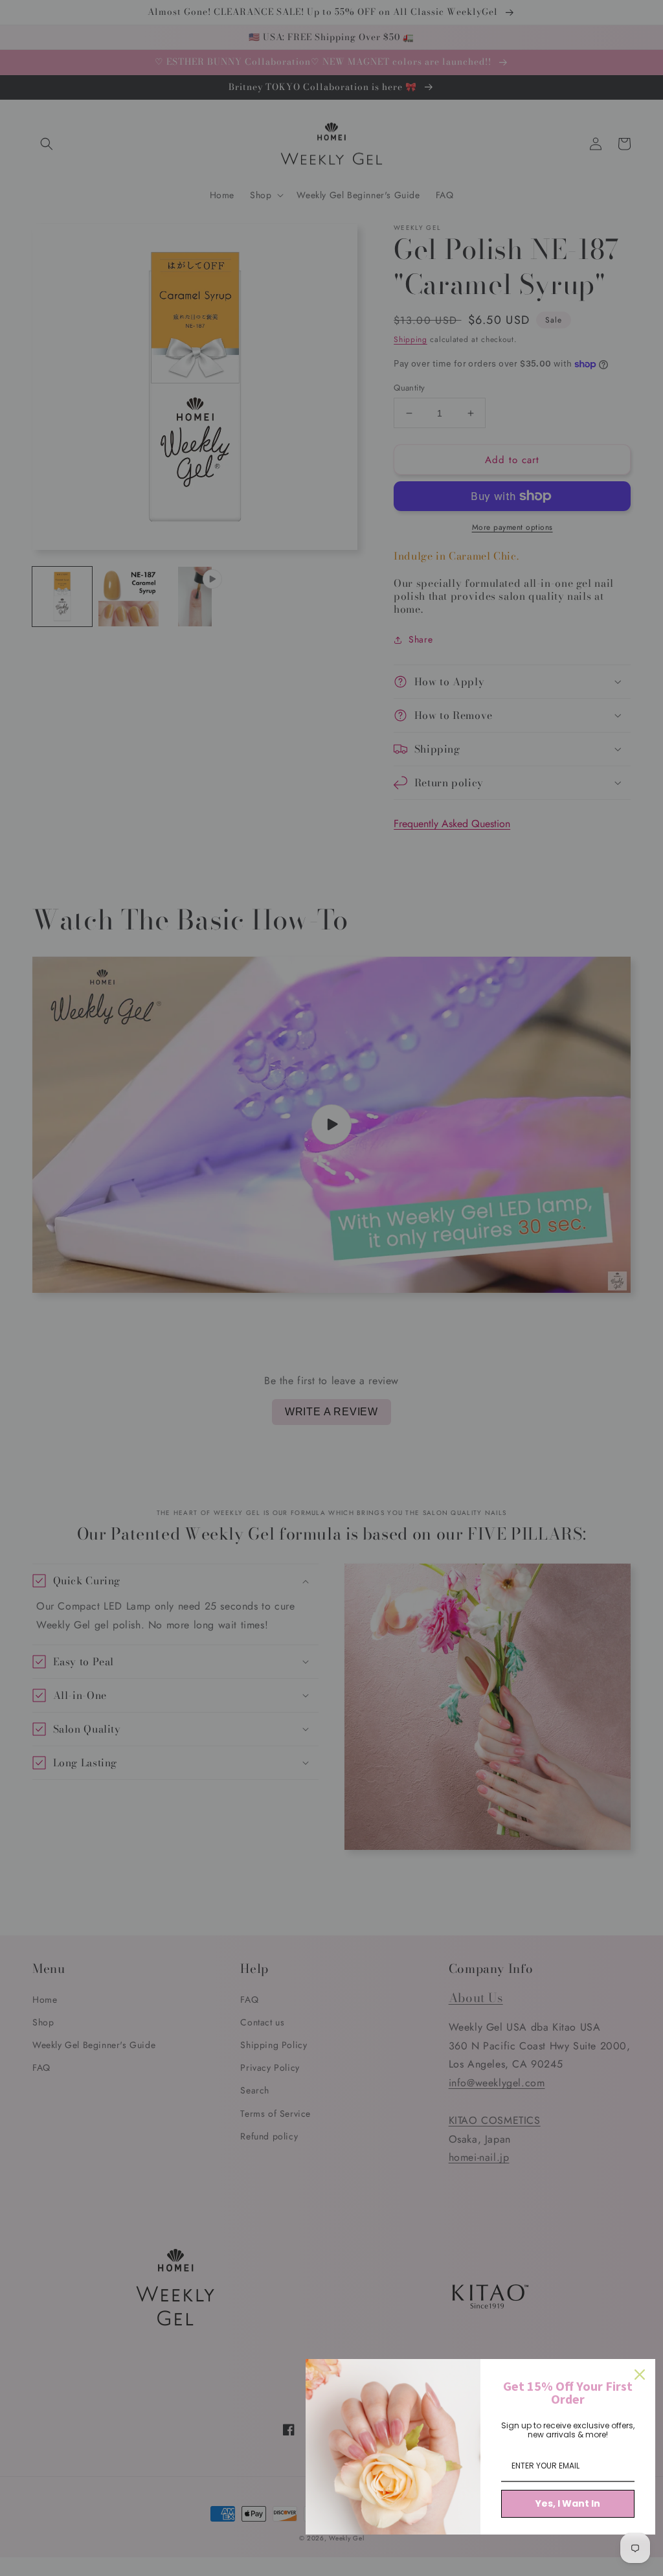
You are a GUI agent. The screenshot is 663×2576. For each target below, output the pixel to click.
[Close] (640, 2375)
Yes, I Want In (568, 2503)
